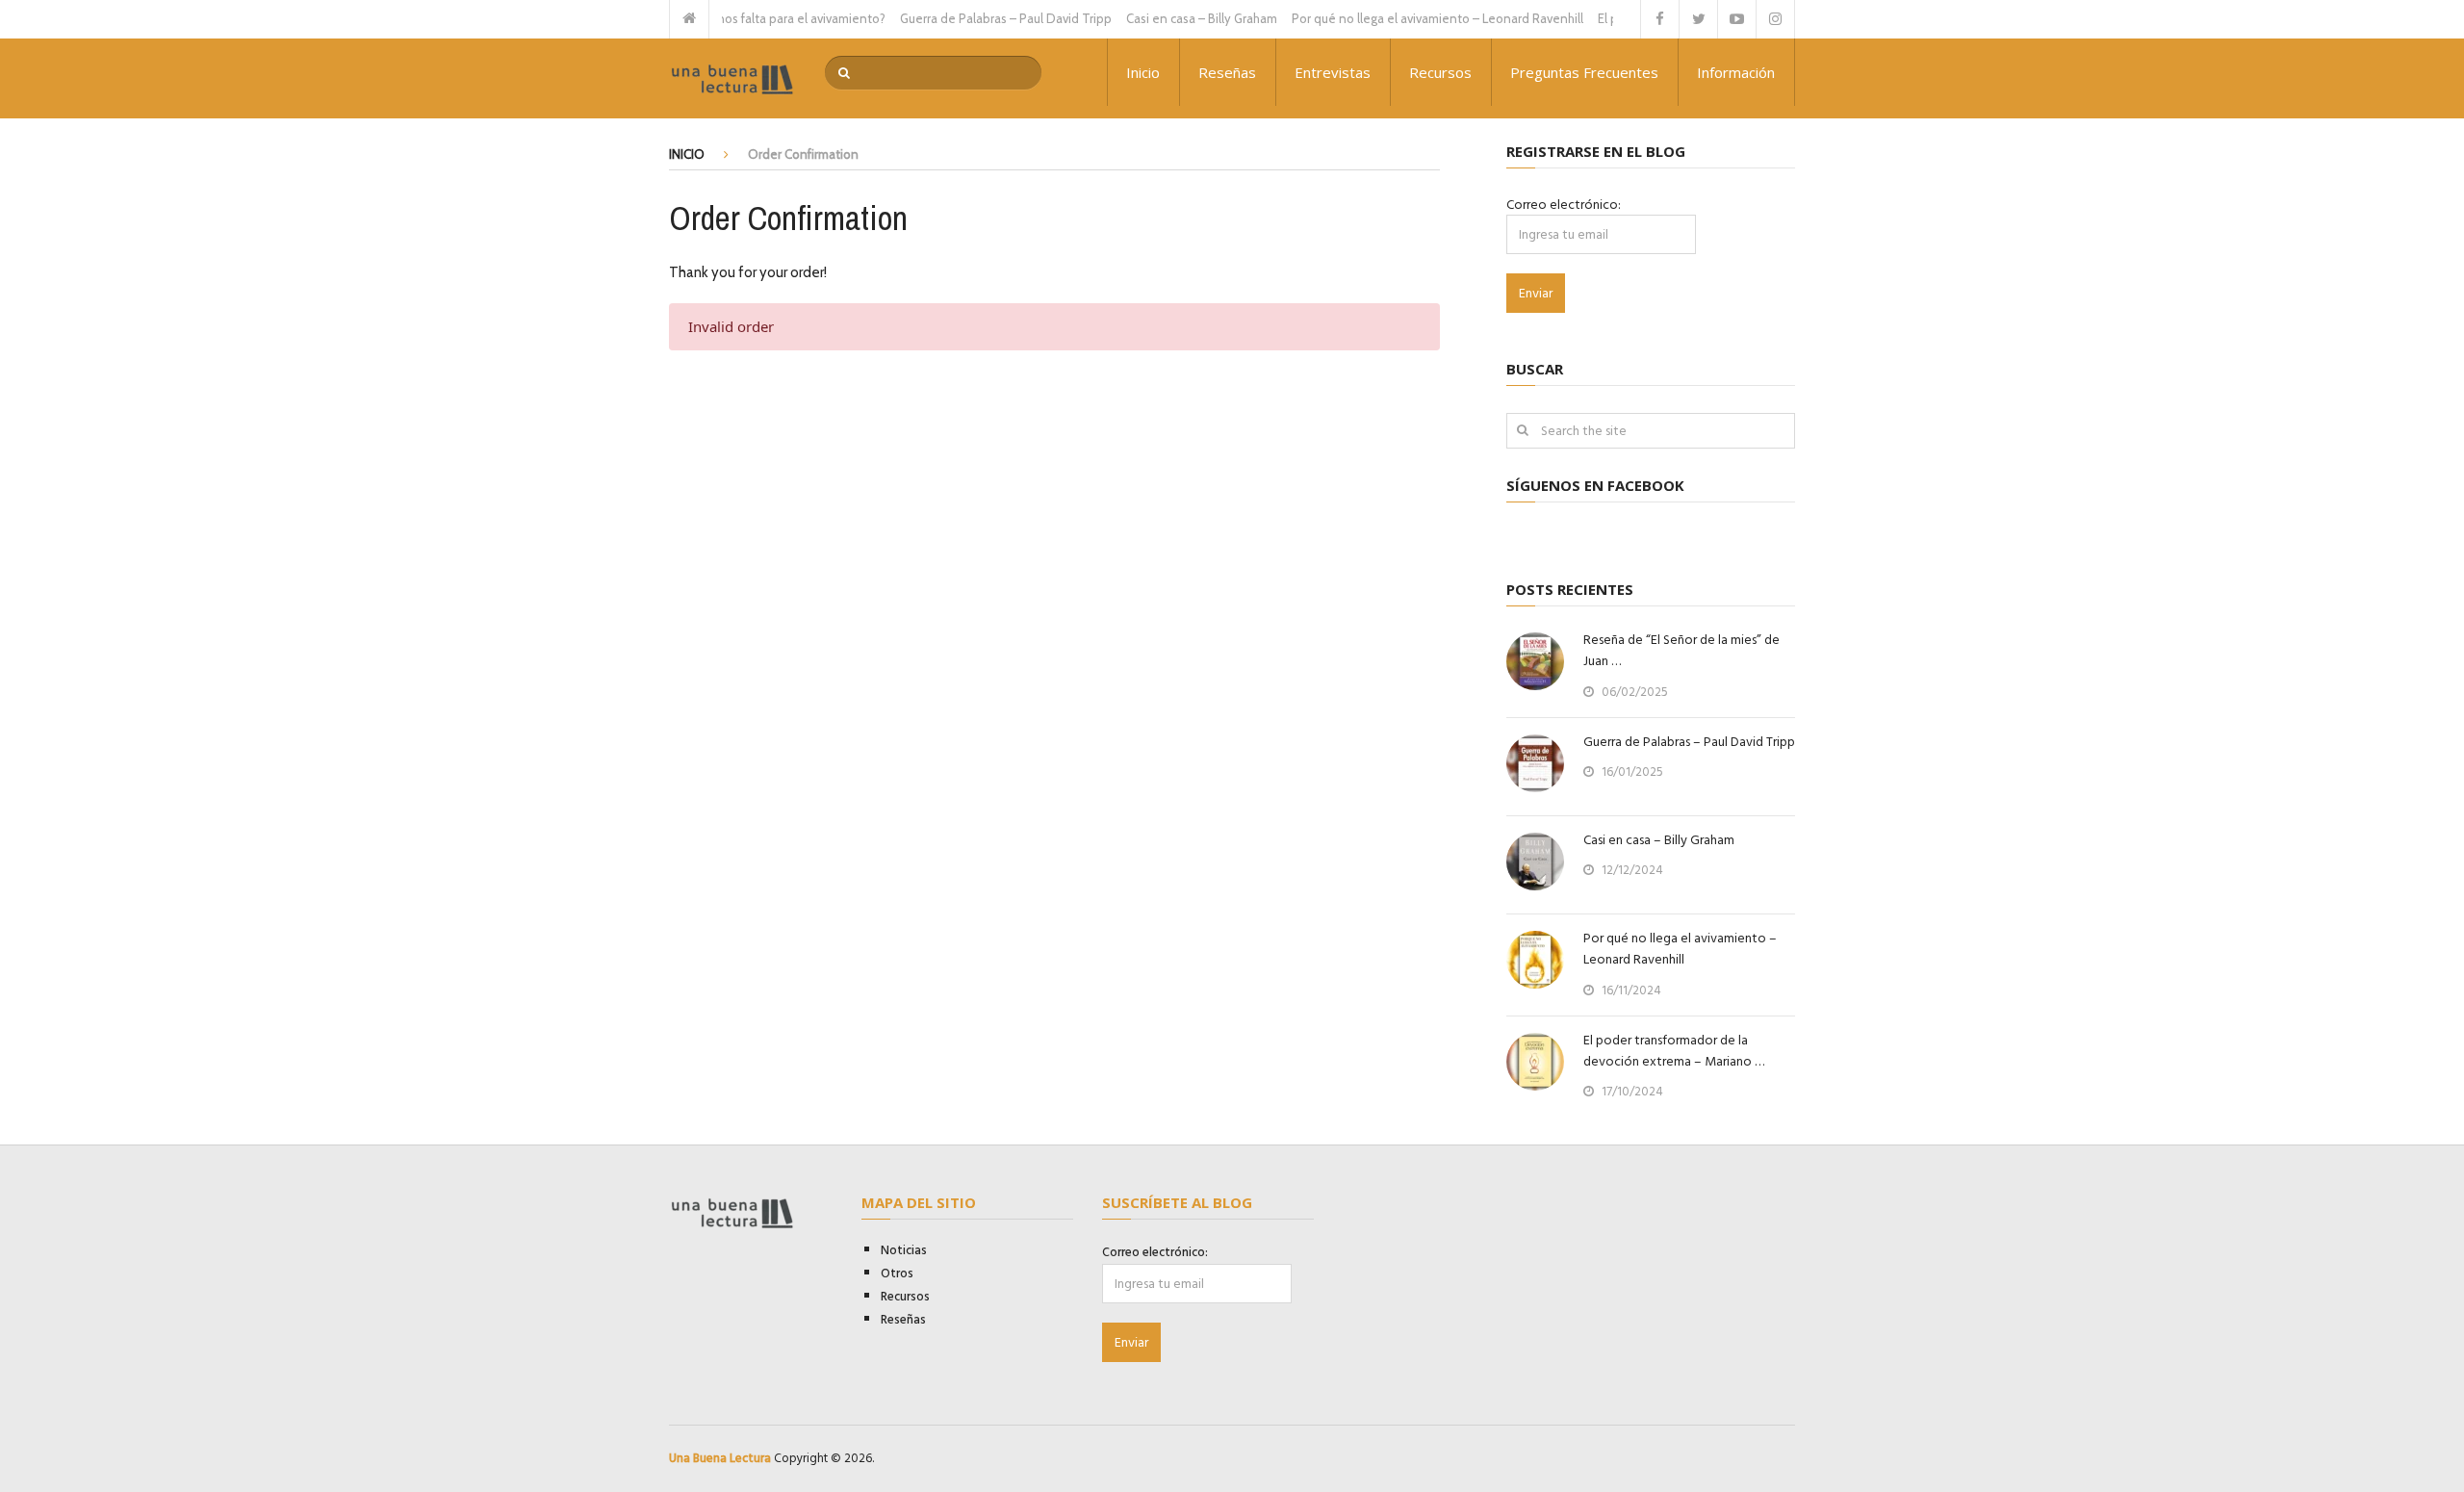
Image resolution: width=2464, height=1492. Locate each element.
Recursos (1440, 72)
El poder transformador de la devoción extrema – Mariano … (1674, 1051)
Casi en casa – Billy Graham (1175, 18)
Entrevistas (1333, 72)
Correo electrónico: (1564, 205)
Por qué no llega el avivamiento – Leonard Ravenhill (1411, 18)
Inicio (1143, 72)
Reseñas (1227, 72)
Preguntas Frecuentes (1584, 72)
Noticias (904, 1250)
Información (1736, 72)
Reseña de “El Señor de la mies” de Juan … (1681, 651)
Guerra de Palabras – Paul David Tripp (979, 18)
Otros (897, 1273)
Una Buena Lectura (720, 1458)
